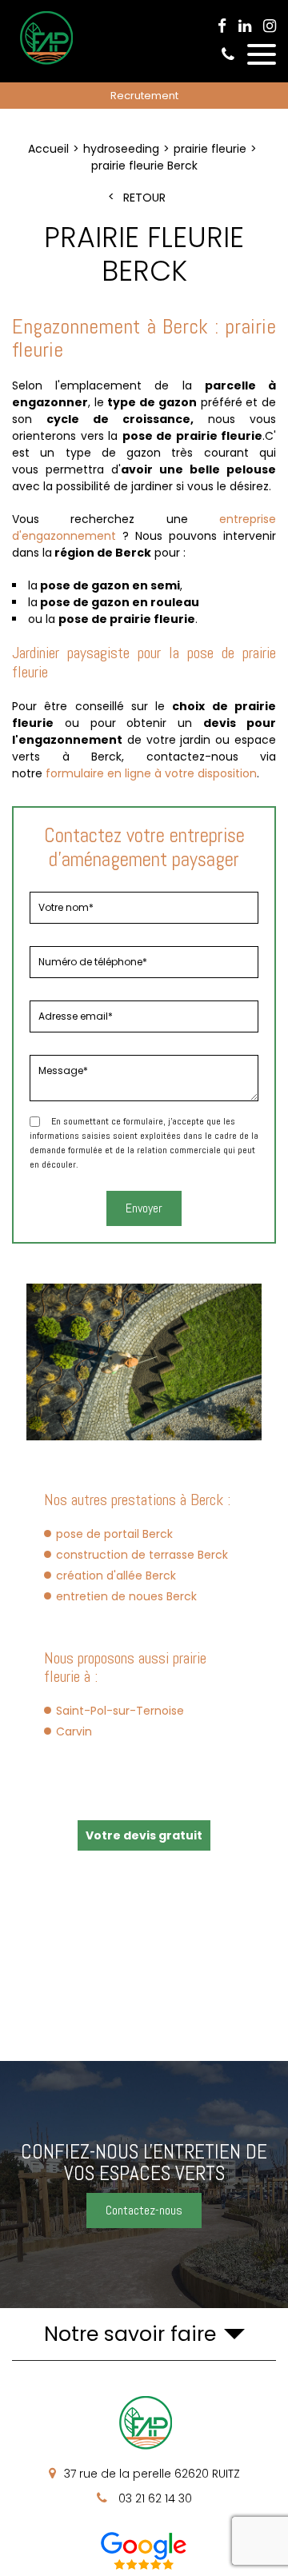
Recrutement (144, 96)
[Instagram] (270, 26)
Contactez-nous (144, 2210)
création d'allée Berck (116, 1576)
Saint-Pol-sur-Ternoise (120, 1711)
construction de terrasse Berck (142, 1555)
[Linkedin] (245, 26)
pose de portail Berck (114, 1534)
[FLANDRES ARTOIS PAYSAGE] (45, 64)
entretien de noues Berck (126, 1596)
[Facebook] (222, 26)
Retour (144, 198)
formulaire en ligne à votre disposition (151, 773)
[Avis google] (144, 2551)
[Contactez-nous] (144, 2185)
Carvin (74, 1731)
